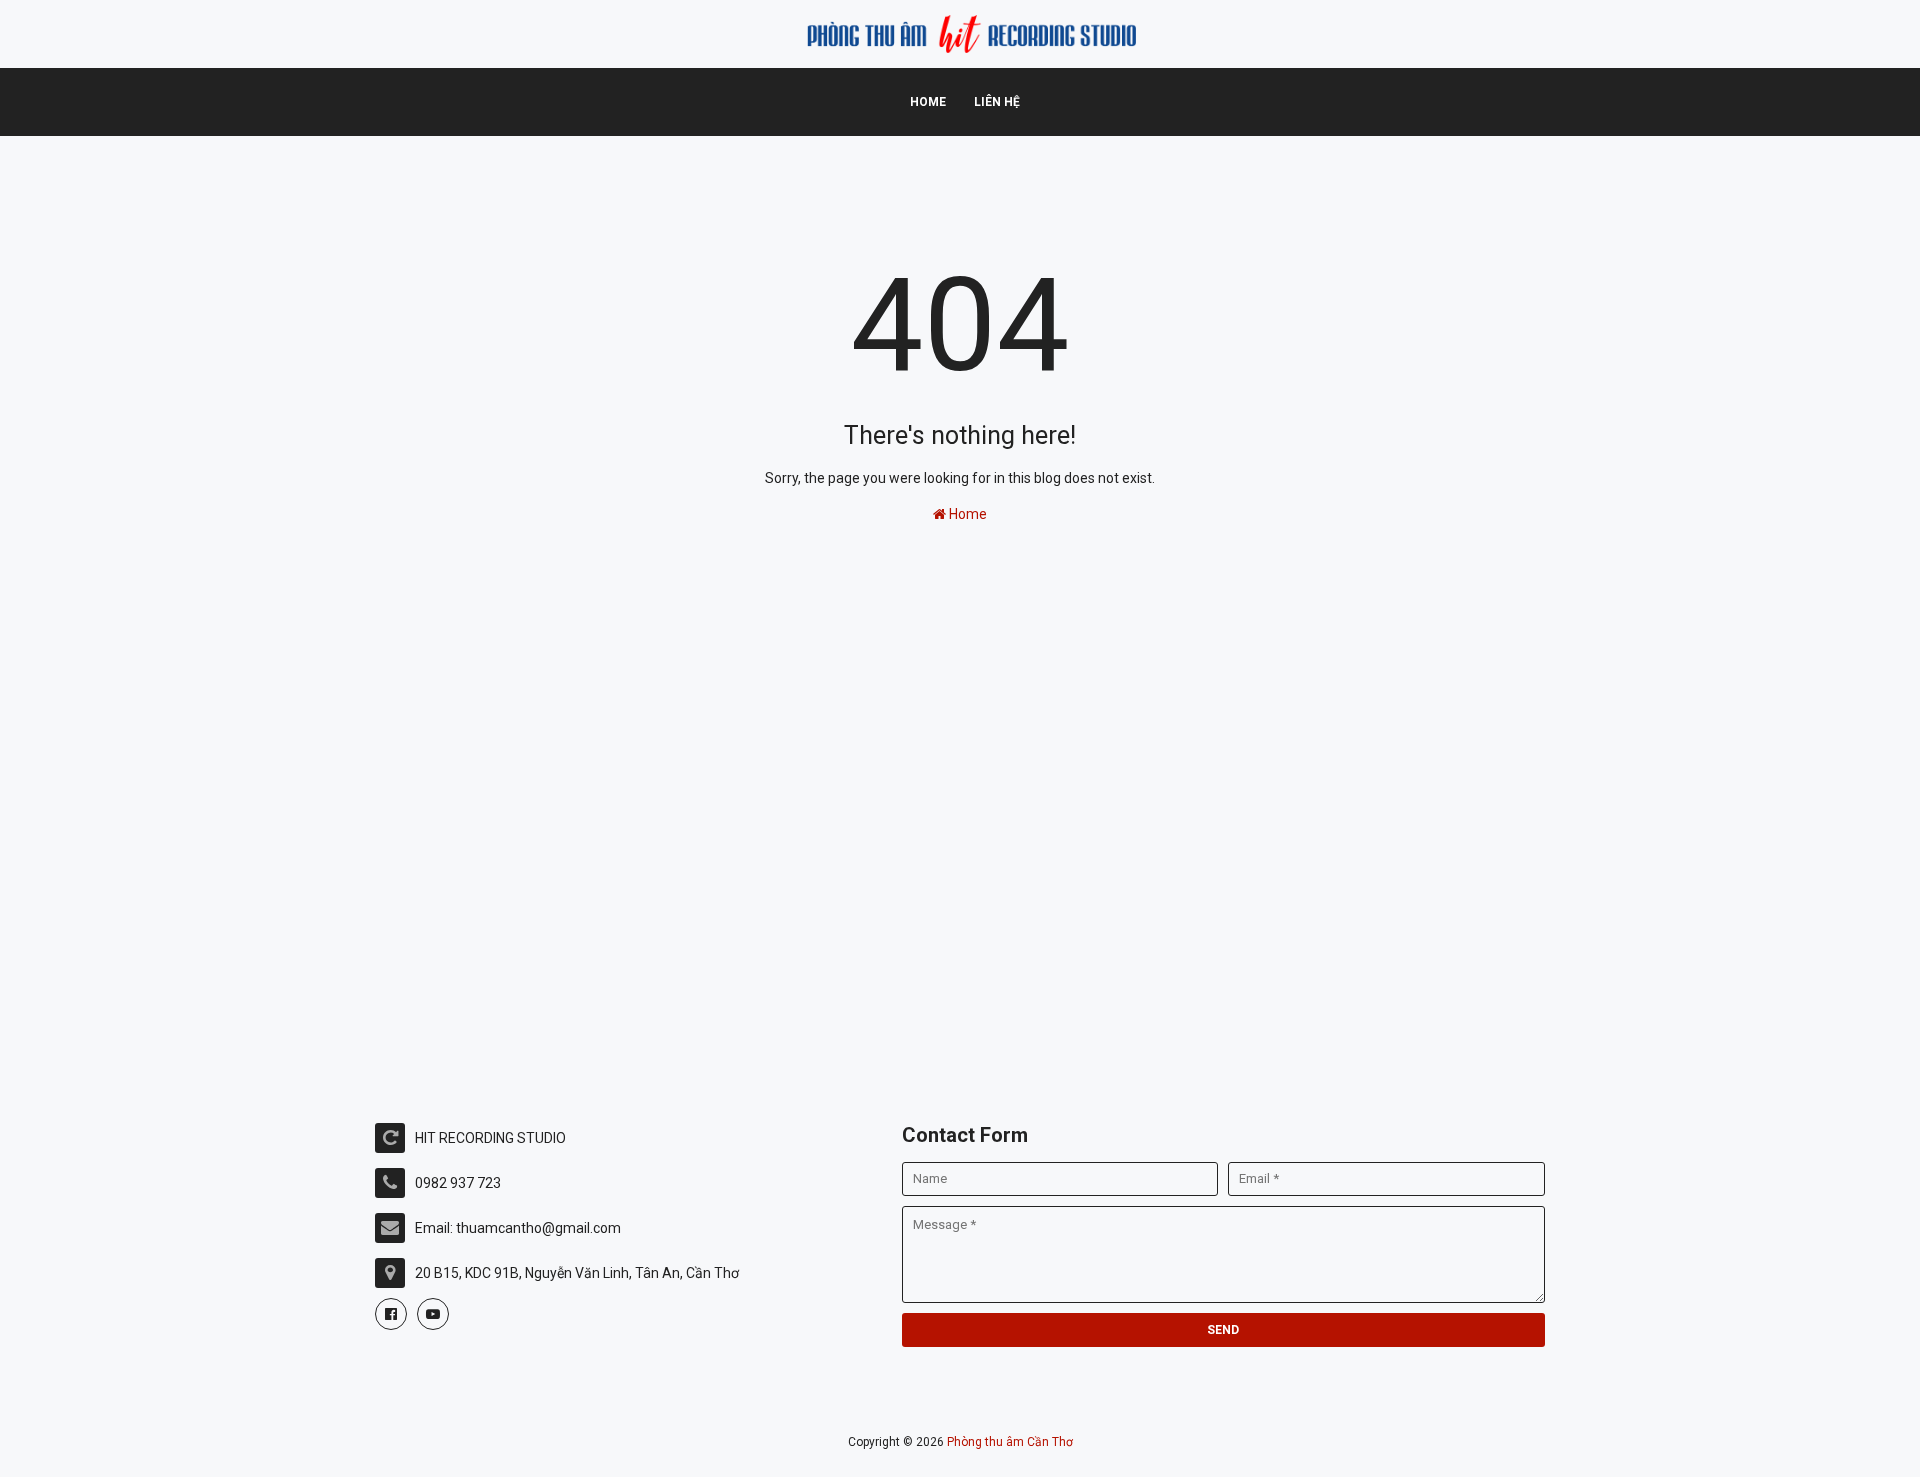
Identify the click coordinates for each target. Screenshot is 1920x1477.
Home (966, 514)
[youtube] (433, 1314)
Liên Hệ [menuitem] (997, 102)
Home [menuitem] (928, 102)
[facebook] (391, 1314)
